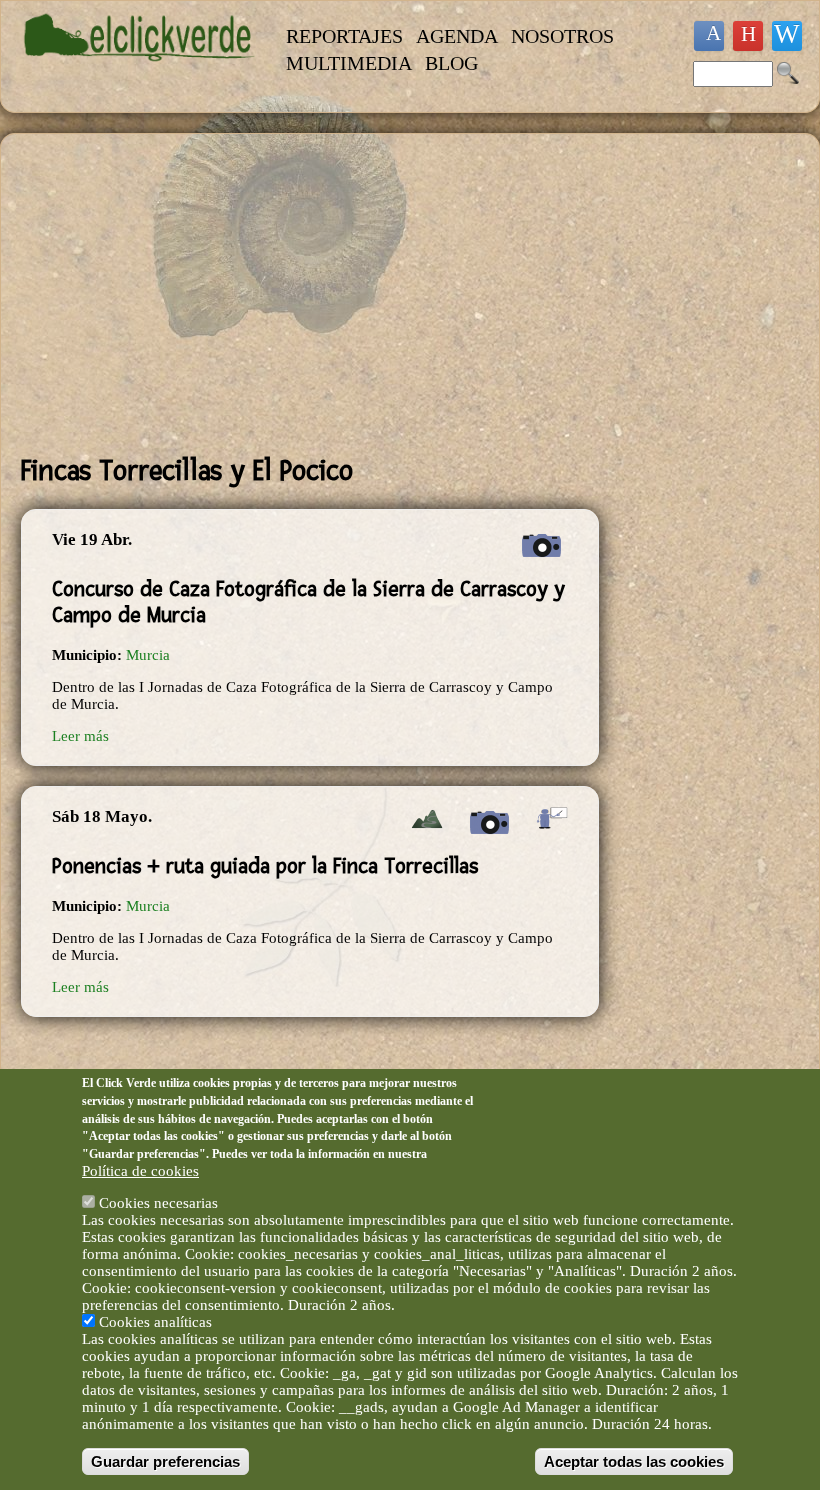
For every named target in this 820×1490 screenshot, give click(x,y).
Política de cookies (140, 1171)
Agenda (457, 36)
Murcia (148, 655)
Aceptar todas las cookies (634, 1461)
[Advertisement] (310, 294)
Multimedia (349, 63)
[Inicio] (139, 71)
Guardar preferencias (165, 1461)
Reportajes (344, 36)
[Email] (787, 36)
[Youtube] (748, 36)
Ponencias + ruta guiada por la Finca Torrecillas (265, 866)
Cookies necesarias (158, 1203)
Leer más (80, 736)
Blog (451, 63)
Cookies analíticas (155, 1322)
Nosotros (562, 36)
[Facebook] (709, 36)
